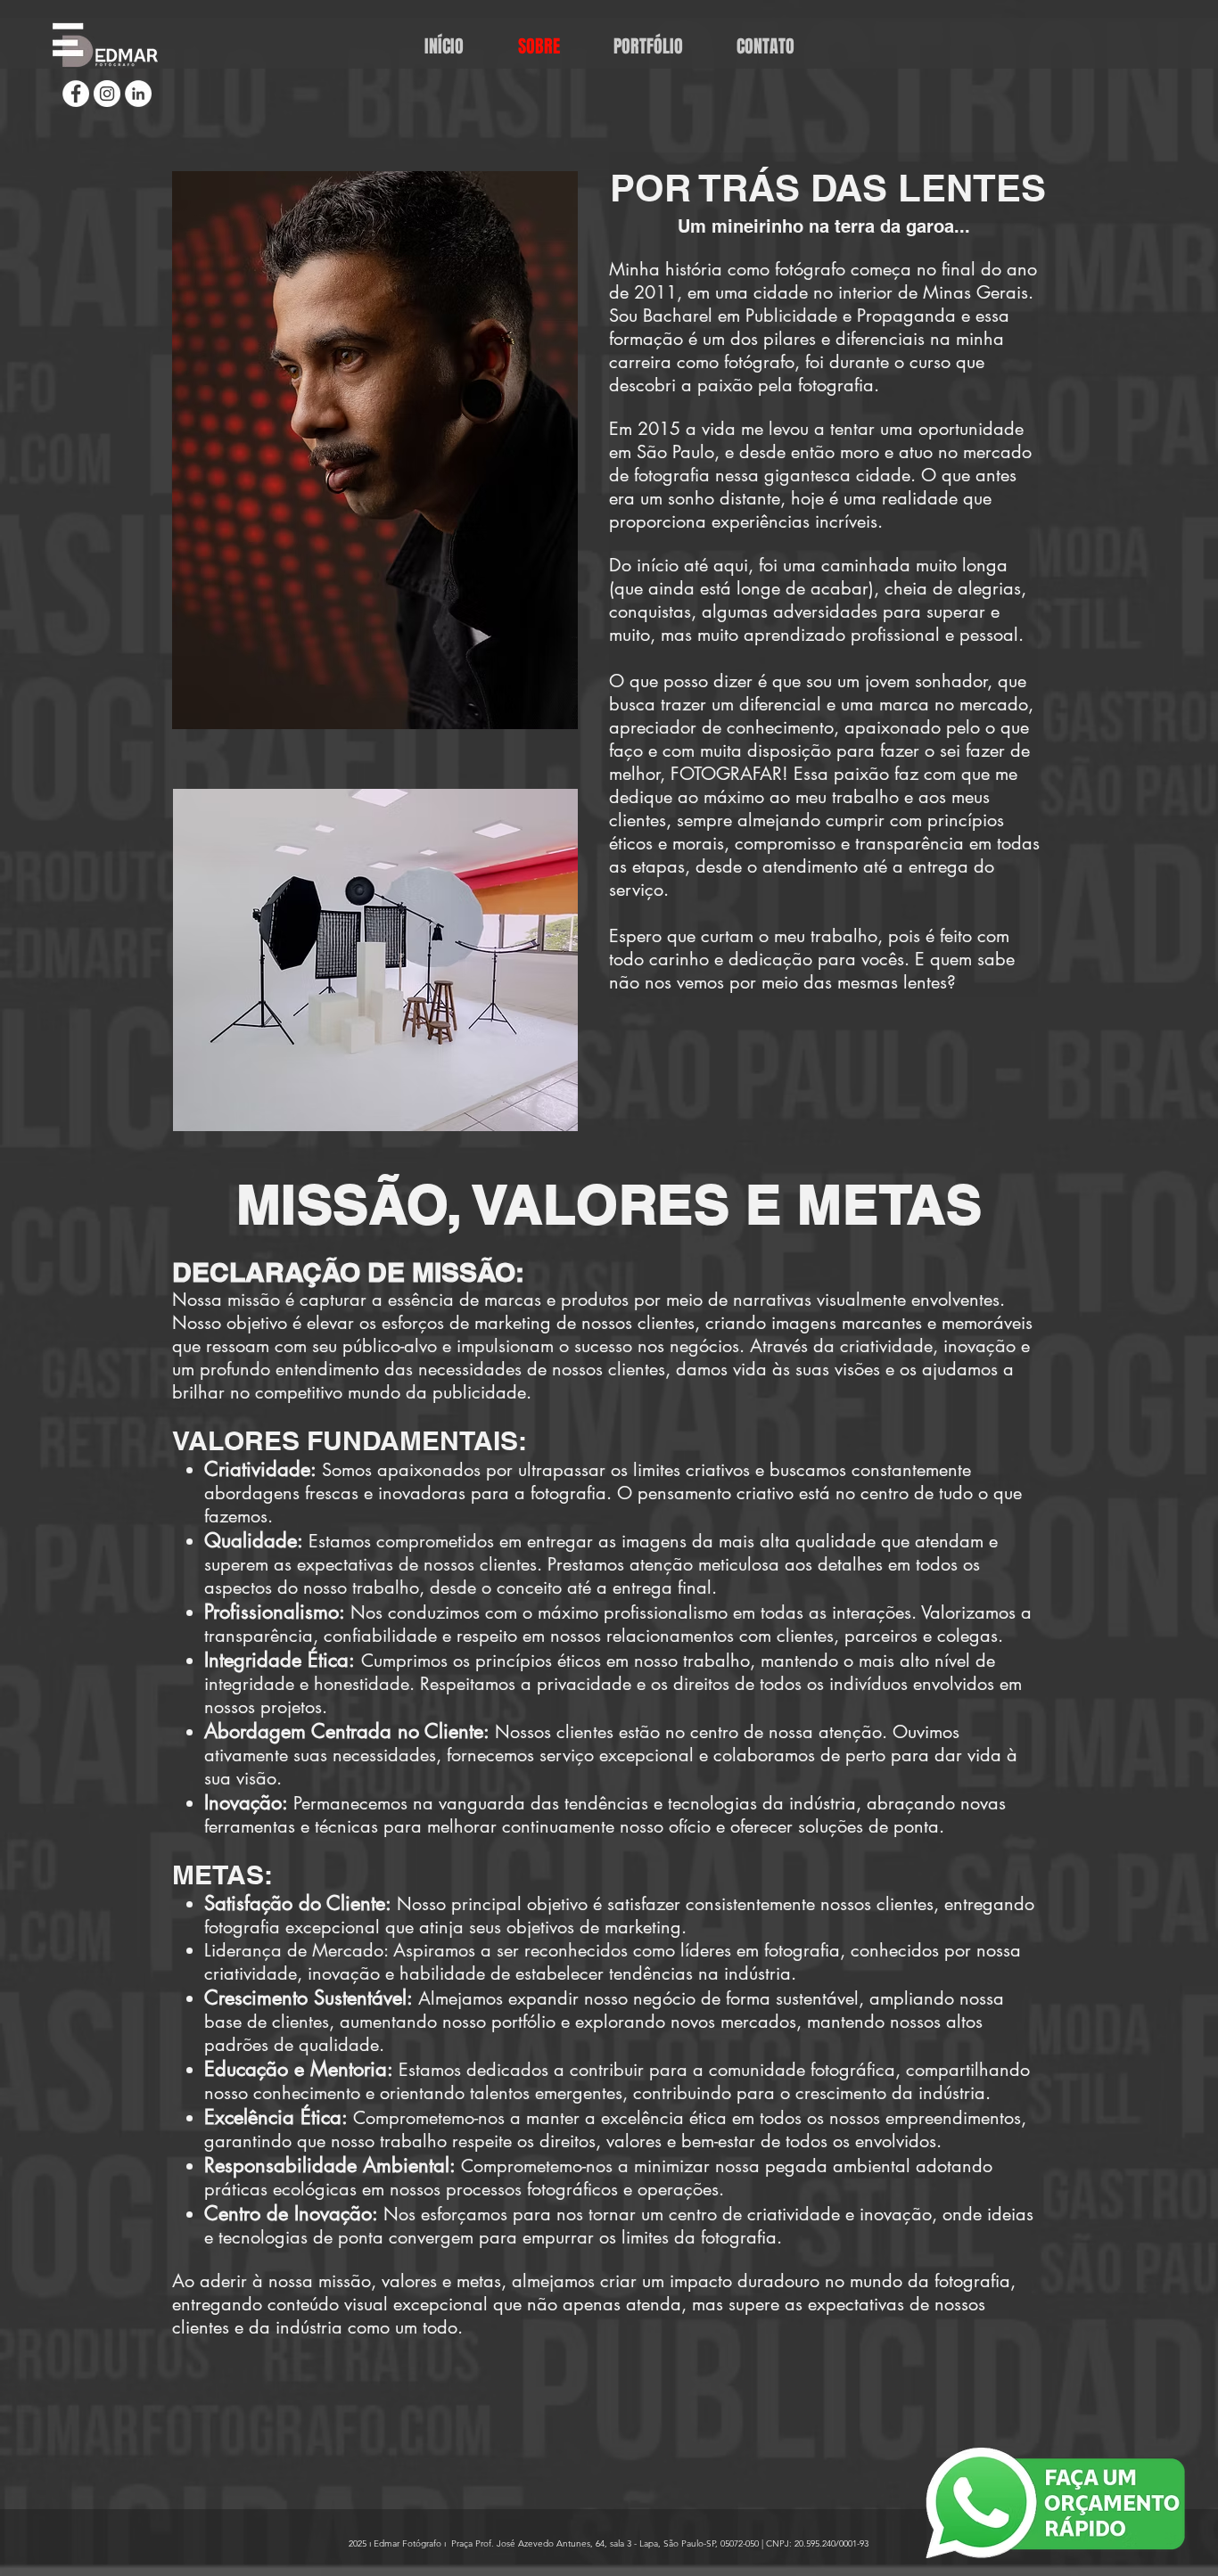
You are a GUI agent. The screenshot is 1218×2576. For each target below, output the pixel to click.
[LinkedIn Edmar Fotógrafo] (138, 94)
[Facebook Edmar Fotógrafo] (76, 94)
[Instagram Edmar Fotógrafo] (107, 94)
